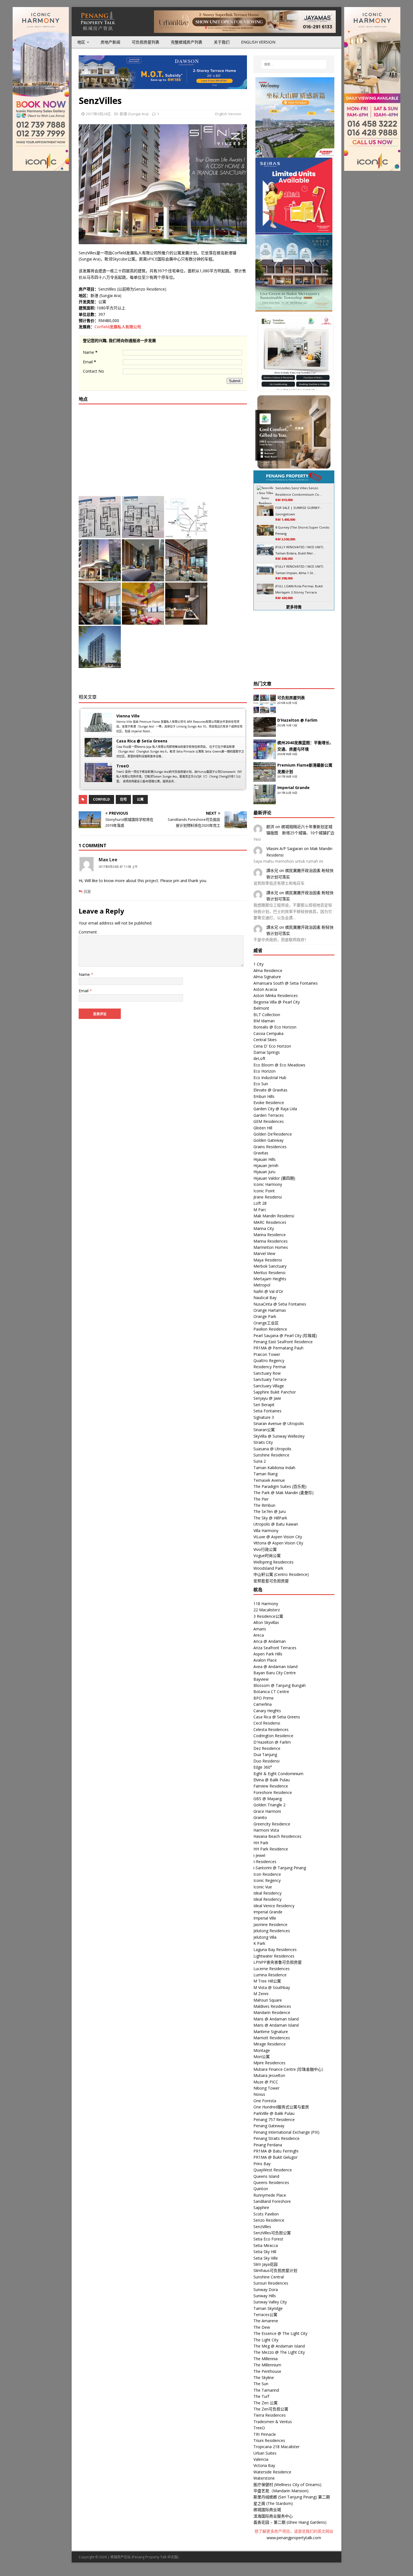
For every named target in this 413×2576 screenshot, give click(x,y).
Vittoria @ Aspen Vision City (278, 1543)
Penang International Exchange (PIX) (286, 2132)
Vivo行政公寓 (265, 1549)
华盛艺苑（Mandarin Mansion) (281, 2491)
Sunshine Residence (271, 1455)
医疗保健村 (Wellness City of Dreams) (287, 2485)
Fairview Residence (271, 1786)
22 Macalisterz (267, 1610)
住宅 (123, 799)
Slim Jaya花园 (265, 2264)
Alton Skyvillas (266, 1622)
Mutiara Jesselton (269, 2075)
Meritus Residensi (269, 1273)
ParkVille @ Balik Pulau (274, 2113)
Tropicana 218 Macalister (276, 2447)
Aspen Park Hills (268, 1654)
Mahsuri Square (268, 2000)
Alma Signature (267, 977)
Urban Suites (265, 2453)
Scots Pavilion (266, 2214)
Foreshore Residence (273, 1792)
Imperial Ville (265, 1918)
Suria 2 (260, 1461)
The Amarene (266, 2321)
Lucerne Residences (272, 1969)
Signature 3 (264, 1417)
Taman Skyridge (268, 2308)
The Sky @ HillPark (270, 1518)
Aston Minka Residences (276, 995)
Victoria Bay (264, 2465)
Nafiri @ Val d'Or (268, 1291)
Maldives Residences (272, 2006)
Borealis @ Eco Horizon (275, 1027)
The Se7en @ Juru (270, 1511)
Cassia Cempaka (268, 1033)
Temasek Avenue (269, 1480)
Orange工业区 (266, 1323)
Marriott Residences (272, 2038)
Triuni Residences (269, 2440)
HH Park (261, 1843)
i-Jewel (259, 1855)
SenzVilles (262, 2227)
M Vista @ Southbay (272, 1987)
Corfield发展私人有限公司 (118, 327)
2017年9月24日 (98, 114)
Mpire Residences (269, 2063)
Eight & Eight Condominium (278, 1774)
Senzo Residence (269, 2220)
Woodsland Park (268, 1568)
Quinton (261, 2189)
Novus (259, 2094)
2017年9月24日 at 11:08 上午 (118, 867)
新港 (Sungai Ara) (134, 114)
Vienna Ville (128, 716)
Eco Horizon (265, 1071)
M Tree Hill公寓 (267, 1981)
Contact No (93, 371)
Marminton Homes (271, 1247)
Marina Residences (271, 1241)
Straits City (263, 1442)
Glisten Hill (263, 1128)
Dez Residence (267, 1748)
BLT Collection (267, 1015)
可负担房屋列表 (146, 42)
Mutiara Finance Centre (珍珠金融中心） (290, 2069)
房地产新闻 (110, 42)
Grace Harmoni (267, 1811)
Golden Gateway (268, 1140)
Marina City (264, 1228)
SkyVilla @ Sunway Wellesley (279, 1436)
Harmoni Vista (266, 1830)
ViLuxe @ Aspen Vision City (278, 1537)
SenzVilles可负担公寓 (272, 2233)
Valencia (261, 2459)
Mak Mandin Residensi (274, 1216)
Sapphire (261, 2207)
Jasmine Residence (270, 1924)
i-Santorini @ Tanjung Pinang (280, 1868)
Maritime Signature (271, 2032)
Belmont (261, 1008)
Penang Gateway (269, 2126)
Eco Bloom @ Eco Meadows (279, 1065)
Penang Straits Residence (276, 2138)
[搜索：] (294, 64)
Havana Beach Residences (277, 1836)
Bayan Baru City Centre (275, 1673)
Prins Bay (262, 2164)
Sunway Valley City (270, 2302)
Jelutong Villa (265, 1937)
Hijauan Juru (264, 1172)
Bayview (261, 1679)
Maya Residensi (268, 1260)
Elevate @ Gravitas (270, 1090)
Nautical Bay (265, 1298)
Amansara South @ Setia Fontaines (286, 983)
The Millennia (265, 2359)
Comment (88, 932)
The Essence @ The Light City (280, 2333)
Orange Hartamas (270, 1310)
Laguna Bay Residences (275, 1949)
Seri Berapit (264, 1405)
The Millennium (267, 2365)
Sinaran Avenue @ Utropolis (279, 1423)
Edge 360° (263, 1767)
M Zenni (261, 1994)
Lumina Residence (270, 1975)
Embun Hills (264, 1096)
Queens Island (266, 2176)
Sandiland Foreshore (272, 2201)
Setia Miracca (266, 2245)
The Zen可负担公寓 (271, 2409)
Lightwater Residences (274, 1956)
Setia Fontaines (267, 1411)
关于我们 (222, 42)
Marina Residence (270, 1235)
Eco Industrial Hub (270, 1078)
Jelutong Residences (272, 1931)
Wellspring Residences (274, 1562)
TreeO (123, 766)
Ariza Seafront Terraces (275, 1648)
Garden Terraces (269, 1115)
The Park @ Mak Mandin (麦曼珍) (283, 1493)
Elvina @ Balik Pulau (272, 1780)
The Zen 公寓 (265, 2403)
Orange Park (265, 1316)
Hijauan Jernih (266, 1165)
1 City (258, 964)
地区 (81, 42)
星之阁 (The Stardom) (273, 2503)
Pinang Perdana (268, 2145)
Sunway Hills (265, 2296)
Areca (259, 1635)
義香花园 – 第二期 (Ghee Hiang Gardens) (290, 2522)
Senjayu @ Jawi (267, 1398)
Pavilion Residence (270, 1329)
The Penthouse (267, 2371)
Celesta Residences (271, 1729)
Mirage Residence (270, 2044)
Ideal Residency (267, 1893)
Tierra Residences (270, 2415)
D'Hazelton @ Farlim (272, 1742)
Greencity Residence (272, 1824)
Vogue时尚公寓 (267, 1556)
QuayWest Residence (273, 2170)
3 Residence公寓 (268, 1616)
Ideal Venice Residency (274, 1906)
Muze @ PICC (266, 2082)
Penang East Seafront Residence (283, 1342)
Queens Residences (271, 2182)
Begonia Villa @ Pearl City (277, 1002)
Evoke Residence (269, 1103)
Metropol (262, 1285)
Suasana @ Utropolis (272, 1449)
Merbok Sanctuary (270, 1266)
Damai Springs (267, 1052)
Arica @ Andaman (270, 1641)
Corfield (101, 799)
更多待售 (294, 607)
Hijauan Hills (265, 1159)
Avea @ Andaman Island (275, 1667)
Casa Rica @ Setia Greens (142, 741)
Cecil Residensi (267, 1723)
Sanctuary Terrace (270, 1379)
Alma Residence (268, 970)
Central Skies (265, 1040)
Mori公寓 (262, 2057)
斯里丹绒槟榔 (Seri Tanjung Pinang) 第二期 (292, 2497)
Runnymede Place (270, 2195)
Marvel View (264, 1253)
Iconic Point (264, 1191)
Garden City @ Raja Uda (275, 1109)
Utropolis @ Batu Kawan (276, 1524)
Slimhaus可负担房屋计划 (275, 2270)
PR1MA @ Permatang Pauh (278, 1348)
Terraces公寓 (265, 2315)
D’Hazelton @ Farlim (297, 720)
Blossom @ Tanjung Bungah (280, 1685)
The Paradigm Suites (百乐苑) (280, 1486)
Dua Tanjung (265, 1754)
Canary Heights (267, 1711)
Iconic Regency (267, 1880)
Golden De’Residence (273, 1134)
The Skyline (264, 2377)
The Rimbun (264, 1505)
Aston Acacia (265, 989)
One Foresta (265, 2101)
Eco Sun (261, 1084)
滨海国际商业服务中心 (273, 2516)
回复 (87, 891)
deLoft (259, 1058)
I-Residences (265, 1862)
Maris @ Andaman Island (276, 2019)
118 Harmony (266, 1604)
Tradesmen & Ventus (273, 2422)
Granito (260, 1817)
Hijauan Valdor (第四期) (274, 1178)
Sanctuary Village (269, 1386)
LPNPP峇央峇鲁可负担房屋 (278, 1962)
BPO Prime (264, 1698)
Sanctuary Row (267, 1373)
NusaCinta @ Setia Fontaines (280, 1304)
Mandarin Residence (272, 2012)
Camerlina (263, 1704)
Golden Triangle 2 (269, 1805)
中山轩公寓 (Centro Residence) (281, 1574)
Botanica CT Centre (271, 1692)
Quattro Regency (269, 1361)
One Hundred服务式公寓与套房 (281, 2107)
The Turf (261, 2396)
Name (90, 352)
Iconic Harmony (268, 1184)
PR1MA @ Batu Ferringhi (276, 2151)
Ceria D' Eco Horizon (272, 1046)
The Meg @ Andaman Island (279, 2346)
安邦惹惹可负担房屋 (271, 1581)
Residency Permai (270, 1367)
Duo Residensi (266, 1761)
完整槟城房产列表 (187, 42)
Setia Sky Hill (265, 2252)
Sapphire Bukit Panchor (275, 1392)
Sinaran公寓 (264, 1430)
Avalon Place (265, 1660)
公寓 (140, 799)
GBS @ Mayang (268, 1799)
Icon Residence (267, 1874)
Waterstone (264, 2478)
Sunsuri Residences (271, 2283)
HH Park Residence (271, 1849)
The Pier (261, 1499)
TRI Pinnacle (265, 2434)
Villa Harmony (266, 1531)
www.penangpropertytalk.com (294, 2538)
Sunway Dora (266, 2290)
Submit (235, 381)
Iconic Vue (263, 1887)
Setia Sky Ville (266, 2258)
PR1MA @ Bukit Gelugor (275, 2157)
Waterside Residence (272, 2472)
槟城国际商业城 (267, 2510)
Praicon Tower (267, 1354)
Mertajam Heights (270, 1279)
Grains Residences (270, 1147)
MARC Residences (270, 1222)
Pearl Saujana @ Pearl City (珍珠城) (285, 1335)
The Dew (262, 2327)
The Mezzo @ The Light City (279, 2352)
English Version (258, 42)
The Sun (261, 2384)
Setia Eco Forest (268, 2239)
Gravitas (261, 1153)
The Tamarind (266, 2390)
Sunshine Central (269, 2277)
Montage (262, 2050)
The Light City (266, 2340)
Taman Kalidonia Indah (274, 1468)
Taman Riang (265, 1474)
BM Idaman (264, 1021)
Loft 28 (260, 1203)
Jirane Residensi (268, 1197)
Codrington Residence (273, 1736)
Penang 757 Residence (274, 2120)
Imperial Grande (293, 788)
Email (89, 362)
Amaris (260, 1629)
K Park (259, 1943)
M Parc (260, 1210)
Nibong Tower (266, 2088)
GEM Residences (269, 1121)
